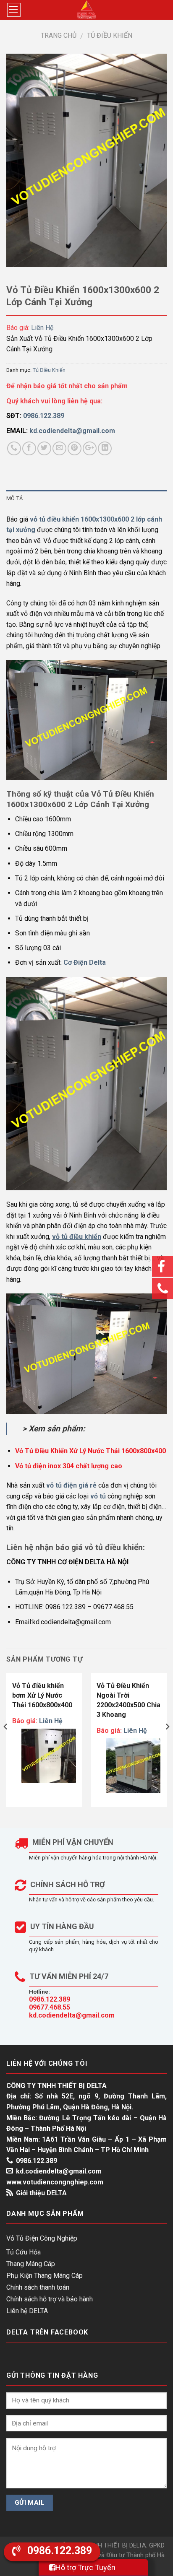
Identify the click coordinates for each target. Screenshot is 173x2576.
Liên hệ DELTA (27, 2311)
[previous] (6, 1743)
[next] (167, 1743)
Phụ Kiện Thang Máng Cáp (45, 2276)
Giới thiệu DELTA (41, 2193)
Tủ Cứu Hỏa (24, 2252)
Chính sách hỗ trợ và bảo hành (50, 2299)
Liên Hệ (42, 328)
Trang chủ (59, 35)
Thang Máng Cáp (31, 2264)
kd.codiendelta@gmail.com (72, 2015)
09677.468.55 (50, 2007)
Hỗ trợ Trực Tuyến (85, 2567)
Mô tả (14, 498)
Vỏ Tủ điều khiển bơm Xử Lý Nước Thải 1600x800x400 (42, 1695)
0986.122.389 (50, 1999)
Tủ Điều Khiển (110, 35)
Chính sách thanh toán (38, 2287)
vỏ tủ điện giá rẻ (71, 1485)
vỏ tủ (98, 1496)
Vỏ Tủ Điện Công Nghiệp (42, 2238)
